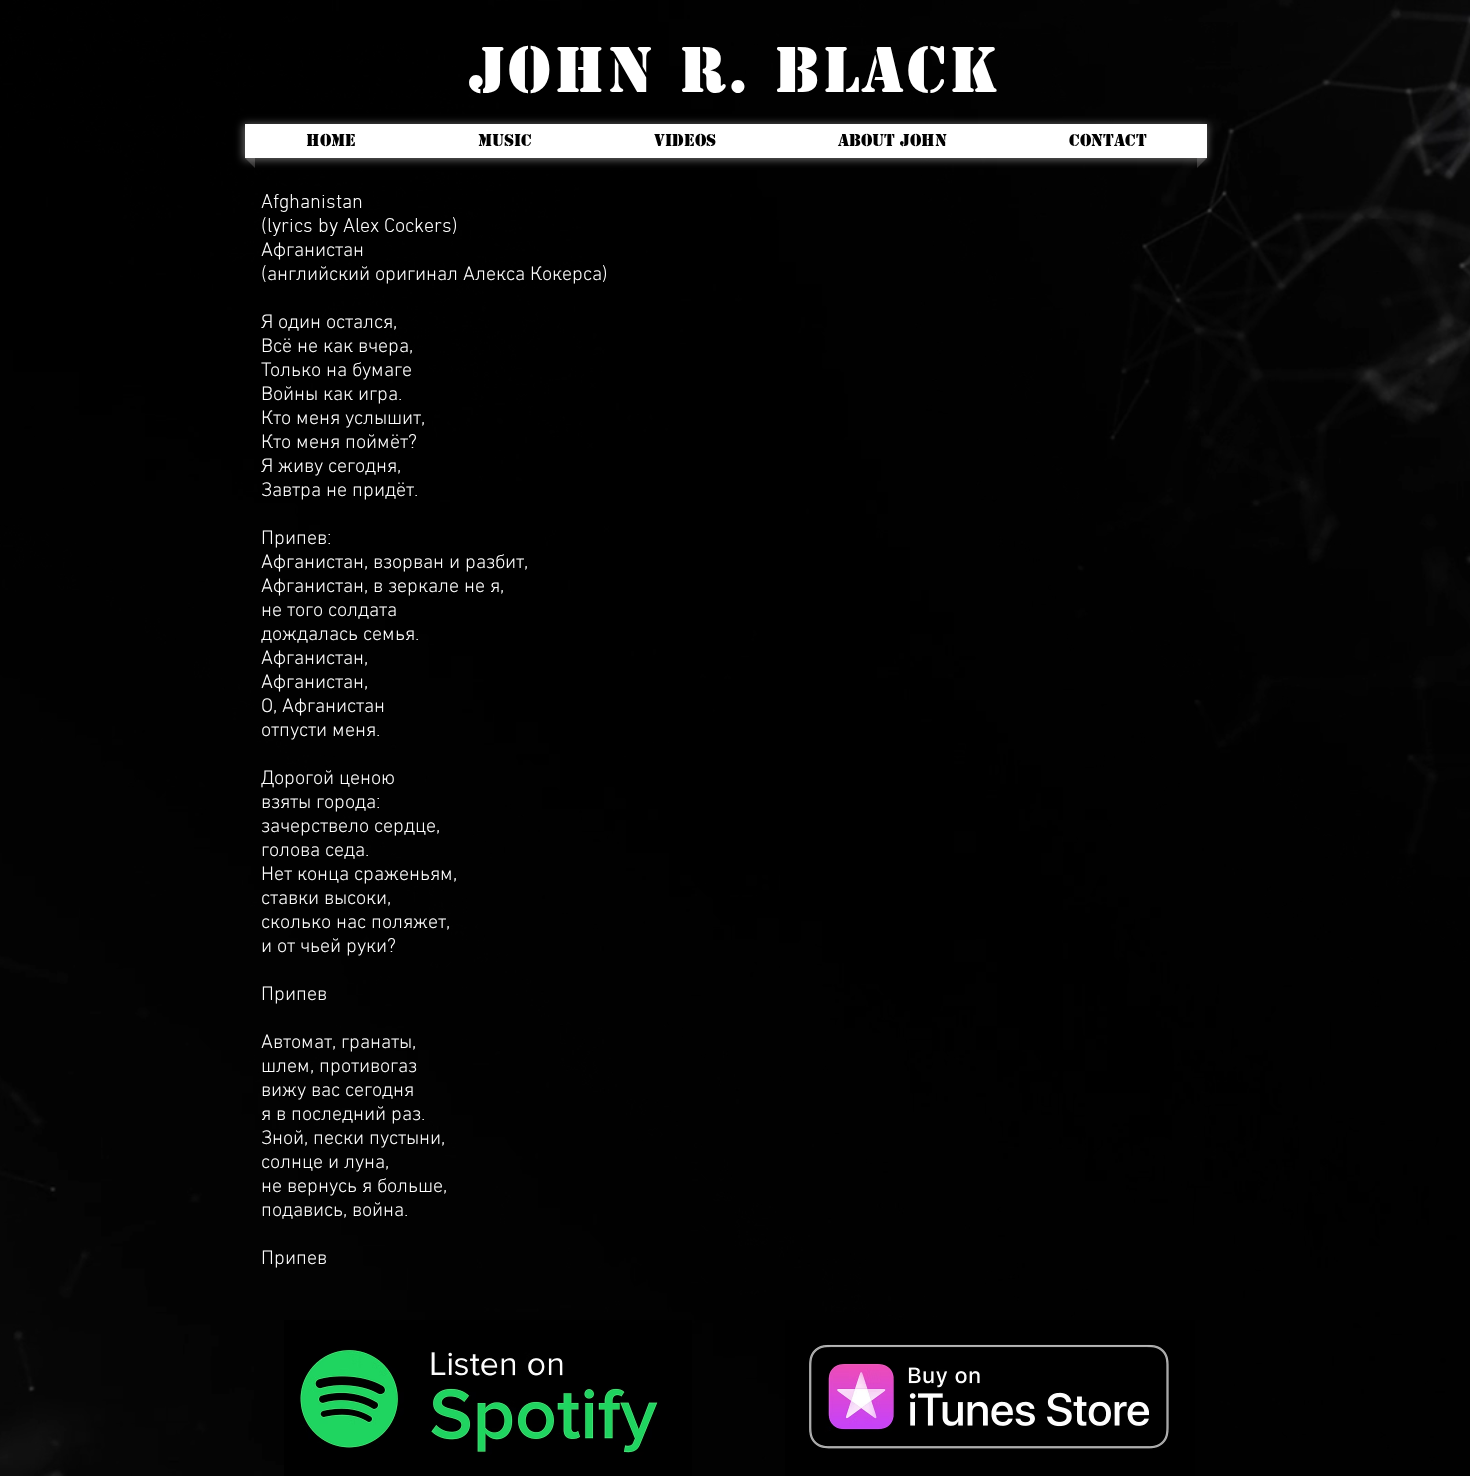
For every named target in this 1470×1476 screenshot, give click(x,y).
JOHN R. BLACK (735, 70)
